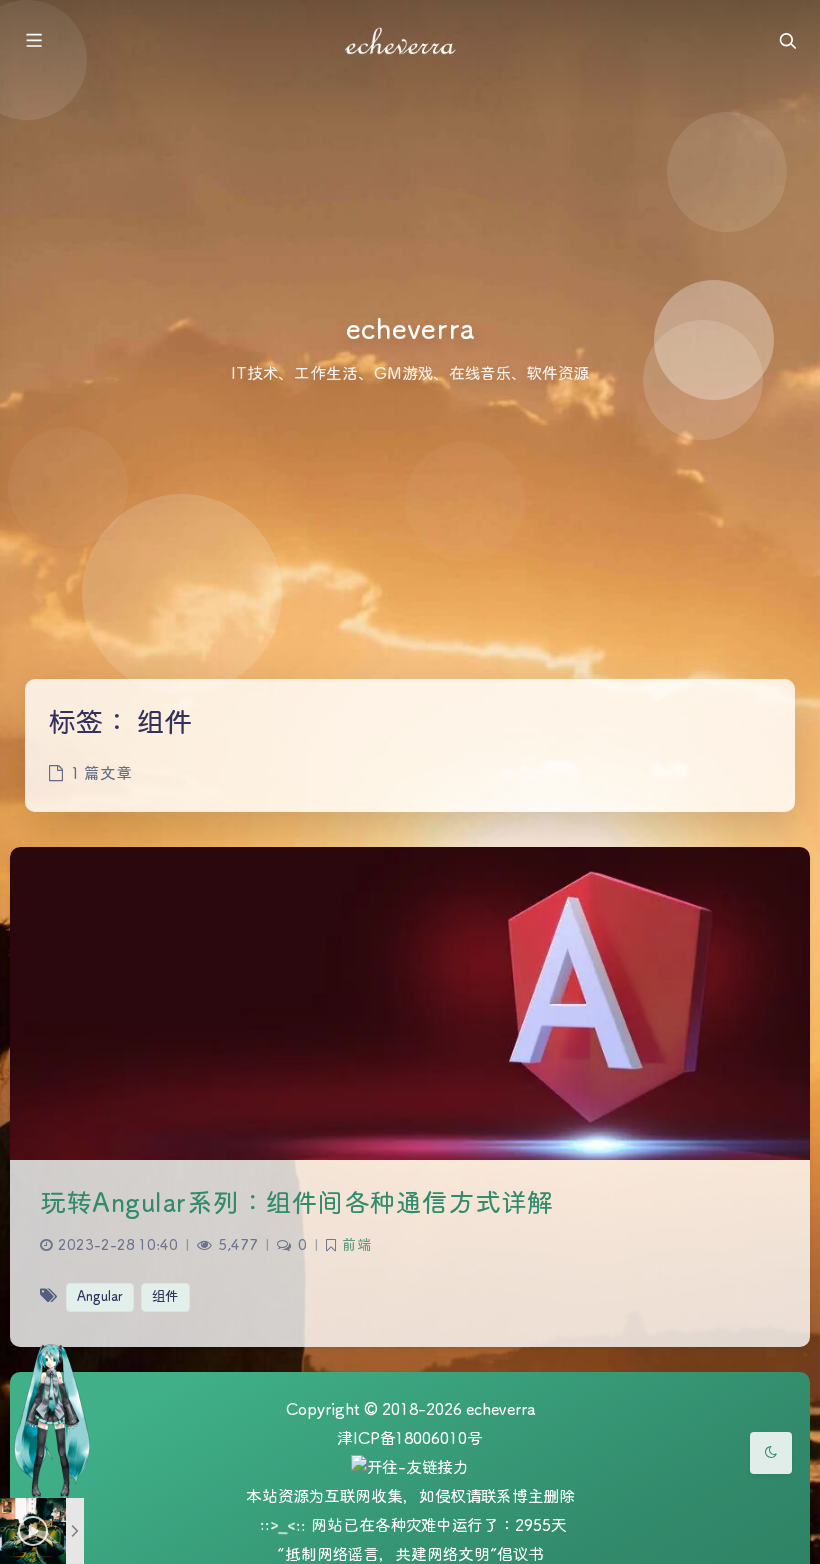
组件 (165, 1297)
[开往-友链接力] (410, 1469)
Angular (100, 1297)
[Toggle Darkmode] (771, 1453)
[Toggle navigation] (787, 42)
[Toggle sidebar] (33, 42)
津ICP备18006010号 (410, 1439)
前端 (357, 1246)
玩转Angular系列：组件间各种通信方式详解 (297, 1204)
